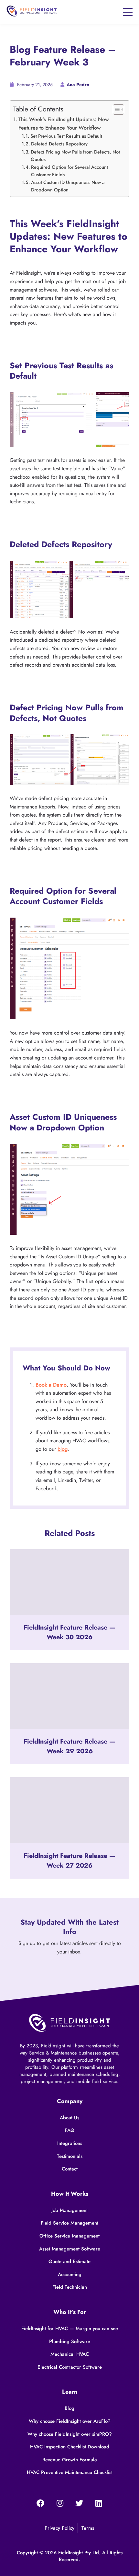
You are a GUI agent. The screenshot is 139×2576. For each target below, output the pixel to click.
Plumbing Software (70, 2341)
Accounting (70, 2274)
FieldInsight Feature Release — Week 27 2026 (69, 1861)
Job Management (69, 2210)
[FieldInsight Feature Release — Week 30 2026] (69, 1582)
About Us (69, 2118)
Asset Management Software (70, 2249)
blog (63, 1449)
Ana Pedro (78, 85)
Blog (69, 2408)
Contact (70, 2169)
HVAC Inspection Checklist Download (70, 2447)
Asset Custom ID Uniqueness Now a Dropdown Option (68, 186)
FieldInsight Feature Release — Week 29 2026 (69, 1747)
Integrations (70, 2143)
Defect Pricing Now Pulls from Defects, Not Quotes (75, 155)
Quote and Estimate (69, 2261)
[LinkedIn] (99, 2504)
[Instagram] (60, 2504)
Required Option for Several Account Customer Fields (69, 171)
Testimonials (70, 2156)
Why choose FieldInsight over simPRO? (70, 2434)
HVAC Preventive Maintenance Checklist (70, 2472)
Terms (88, 2528)
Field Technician (70, 2287)
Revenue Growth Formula (70, 2460)
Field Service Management (69, 2223)
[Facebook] (40, 2504)
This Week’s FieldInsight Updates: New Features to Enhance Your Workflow (64, 124)
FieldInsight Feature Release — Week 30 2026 (69, 1632)
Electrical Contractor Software (70, 2367)
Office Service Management (69, 2236)
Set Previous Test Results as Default (66, 136)
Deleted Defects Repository (59, 144)
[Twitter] (79, 2504)
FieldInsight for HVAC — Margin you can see (70, 2329)
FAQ (70, 2130)
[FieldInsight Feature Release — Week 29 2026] (69, 1696)
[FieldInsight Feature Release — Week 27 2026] (69, 1810)
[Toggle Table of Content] (115, 109)
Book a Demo (51, 1385)
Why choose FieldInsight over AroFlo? (70, 2421)
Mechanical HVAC (70, 2354)
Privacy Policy (59, 2528)
